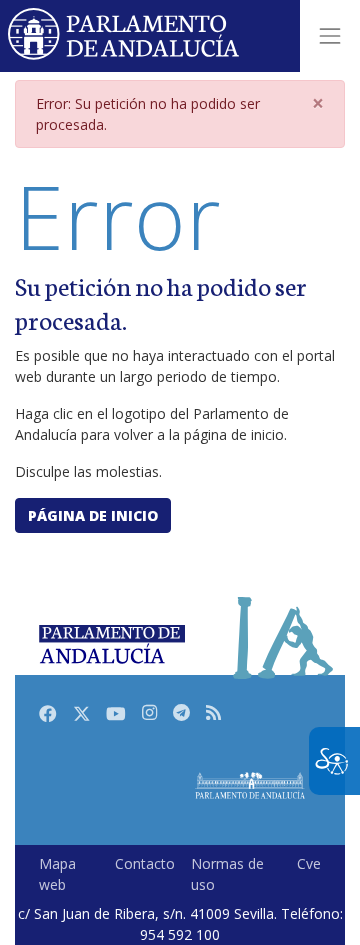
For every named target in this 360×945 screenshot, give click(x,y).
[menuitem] (69, 874)
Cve (309, 863)
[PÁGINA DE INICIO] (250, 785)
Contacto (145, 863)
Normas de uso (227, 874)
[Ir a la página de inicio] (124, 36)
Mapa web (57, 874)
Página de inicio (93, 515)
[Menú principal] (330, 36)
